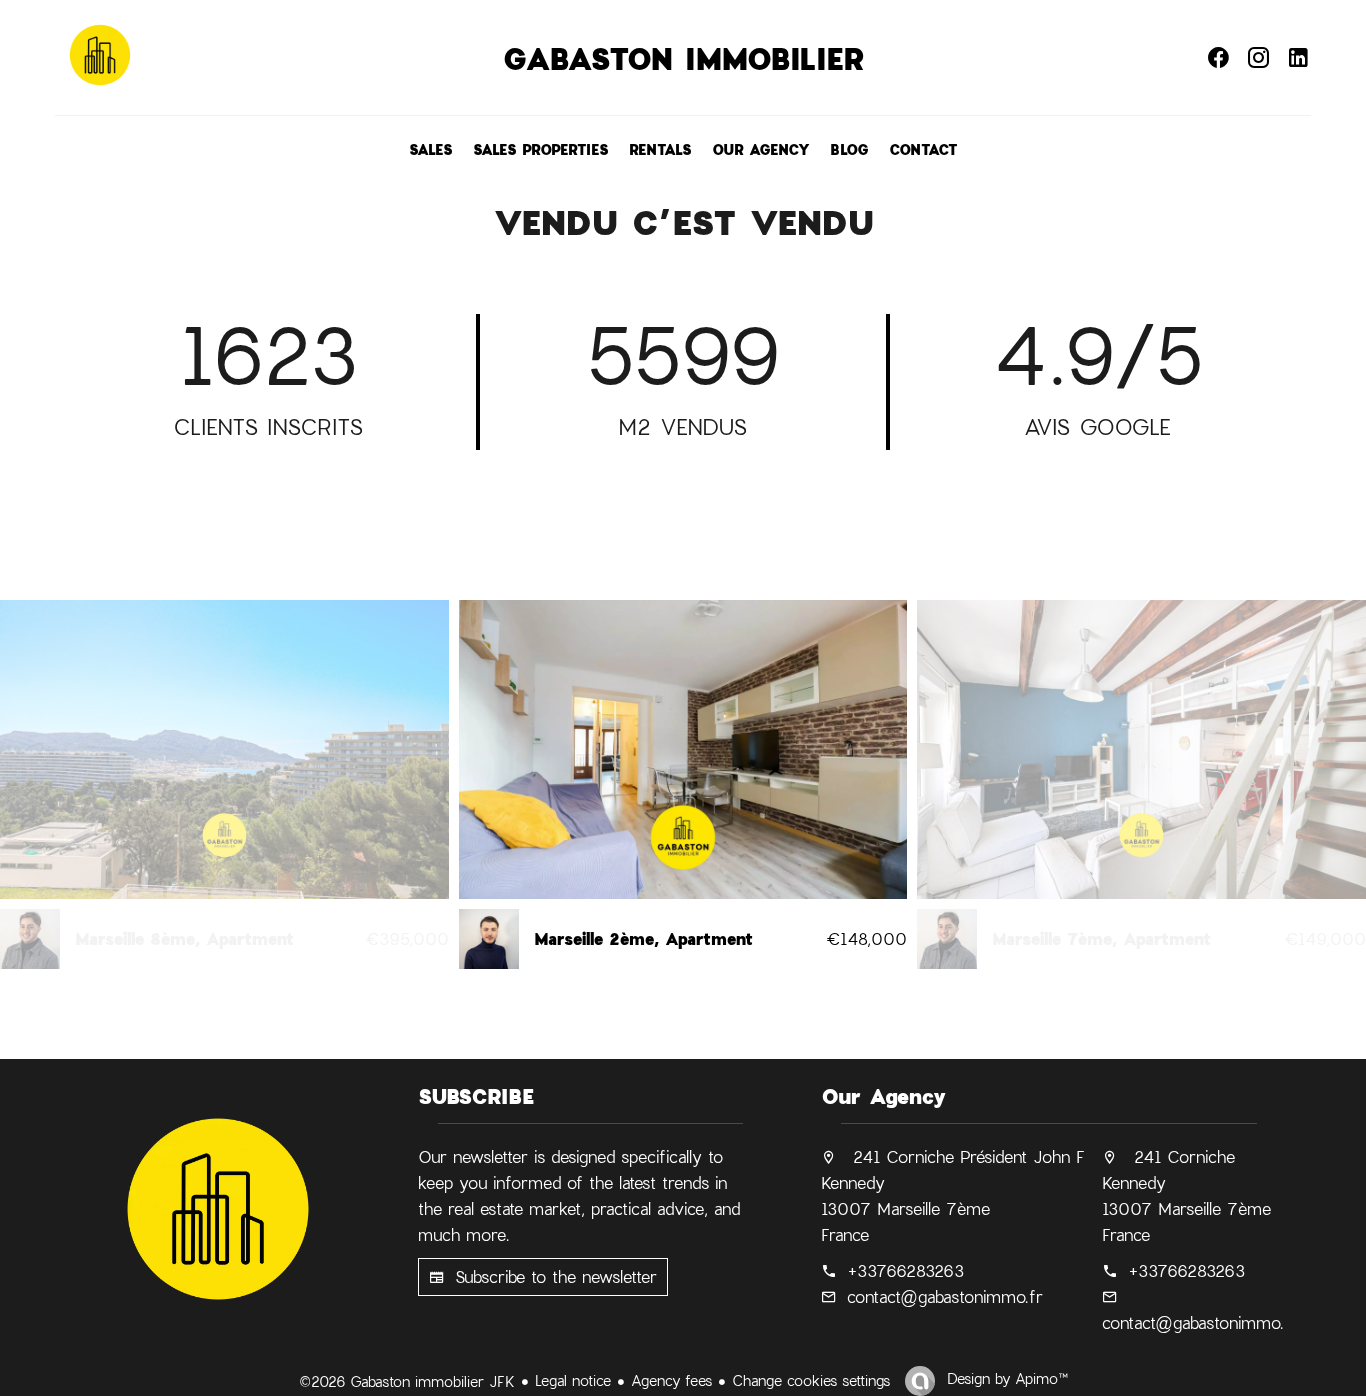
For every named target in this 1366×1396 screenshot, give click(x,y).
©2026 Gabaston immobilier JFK (407, 1381)
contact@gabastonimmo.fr (945, 1296)
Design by (1005, 1378)
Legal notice (573, 1380)
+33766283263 (905, 1270)
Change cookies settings (811, 1380)
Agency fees (671, 1380)
